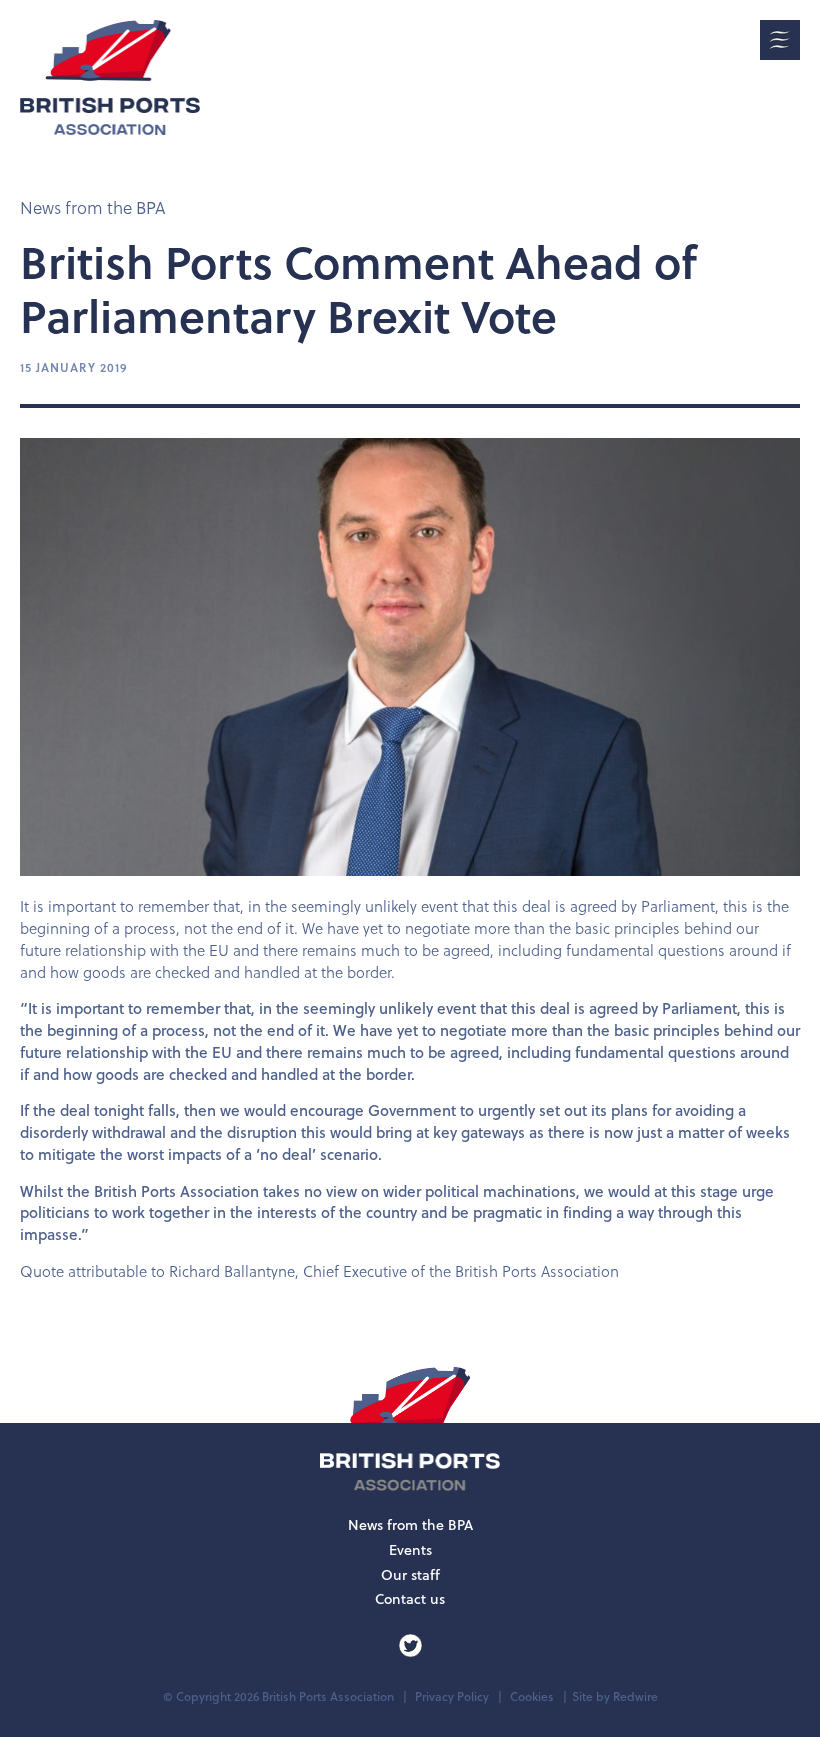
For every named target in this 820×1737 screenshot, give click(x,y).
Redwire (635, 1696)
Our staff (410, 1575)
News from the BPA (92, 207)
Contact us (410, 1599)
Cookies (532, 1696)
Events (410, 1550)
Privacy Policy (452, 1696)
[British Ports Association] (110, 77)
